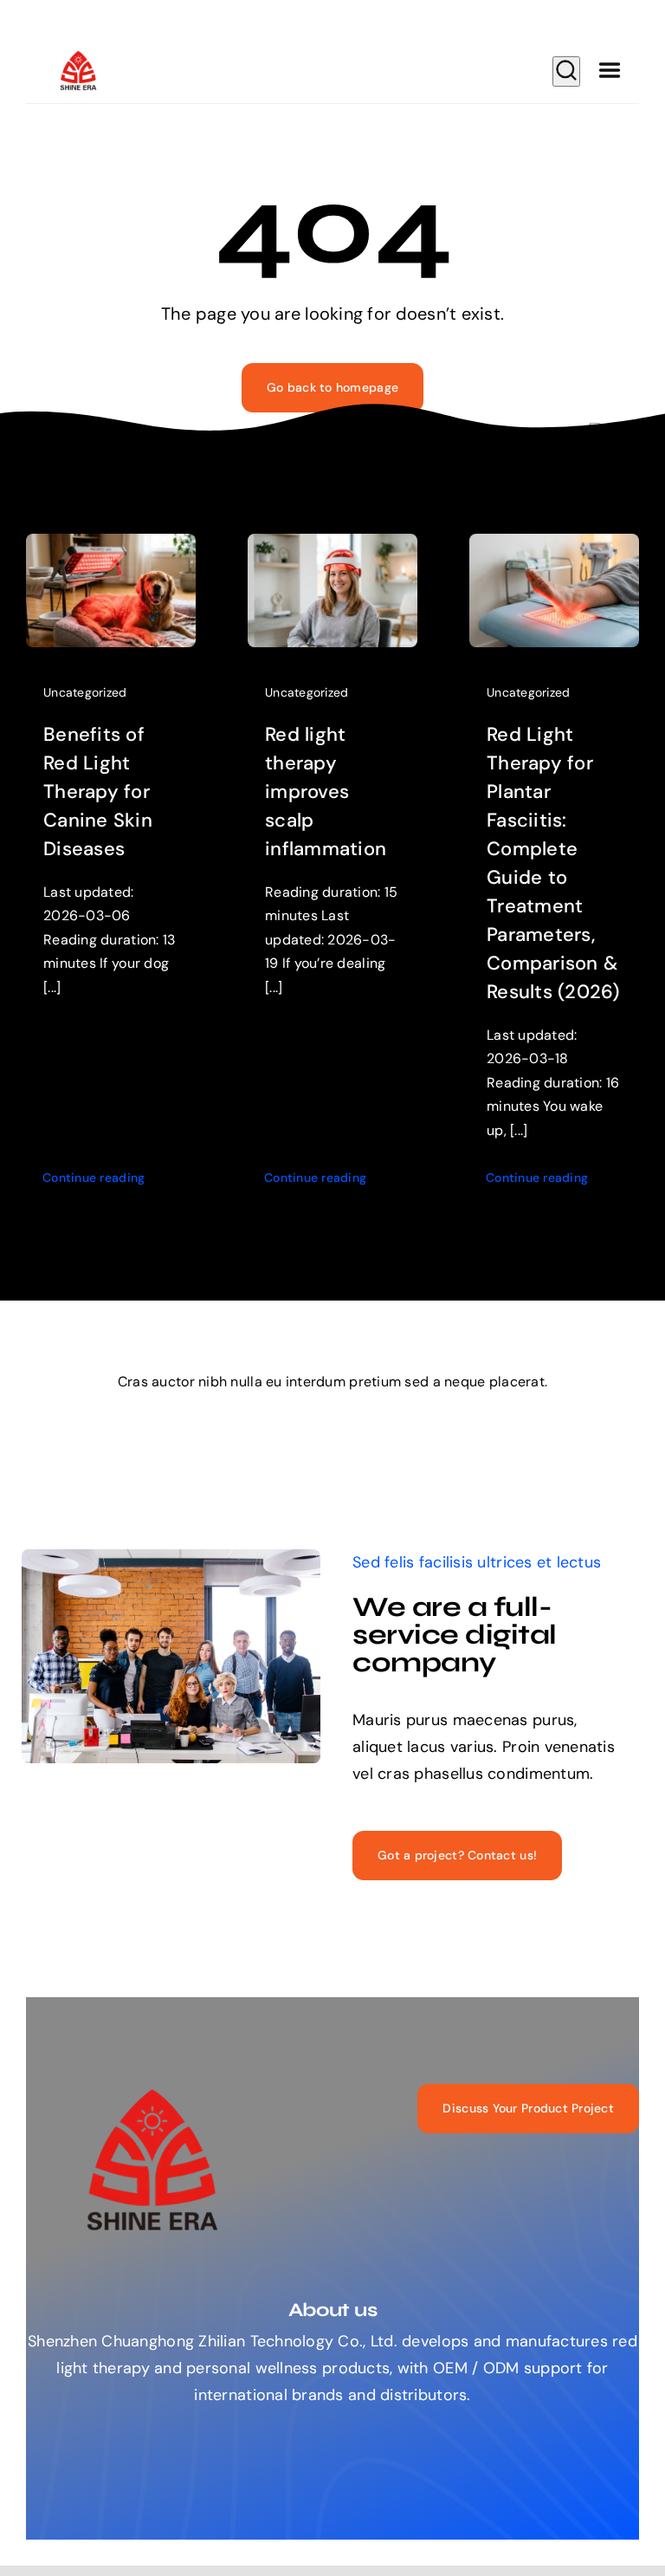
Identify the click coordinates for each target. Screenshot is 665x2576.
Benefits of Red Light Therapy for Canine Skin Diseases (98, 792)
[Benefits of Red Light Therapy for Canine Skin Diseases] (111, 547)
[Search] (566, 71)
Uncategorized (85, 692)
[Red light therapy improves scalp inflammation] (332, 547)
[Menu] (610, 71)
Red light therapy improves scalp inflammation (326, 792)
